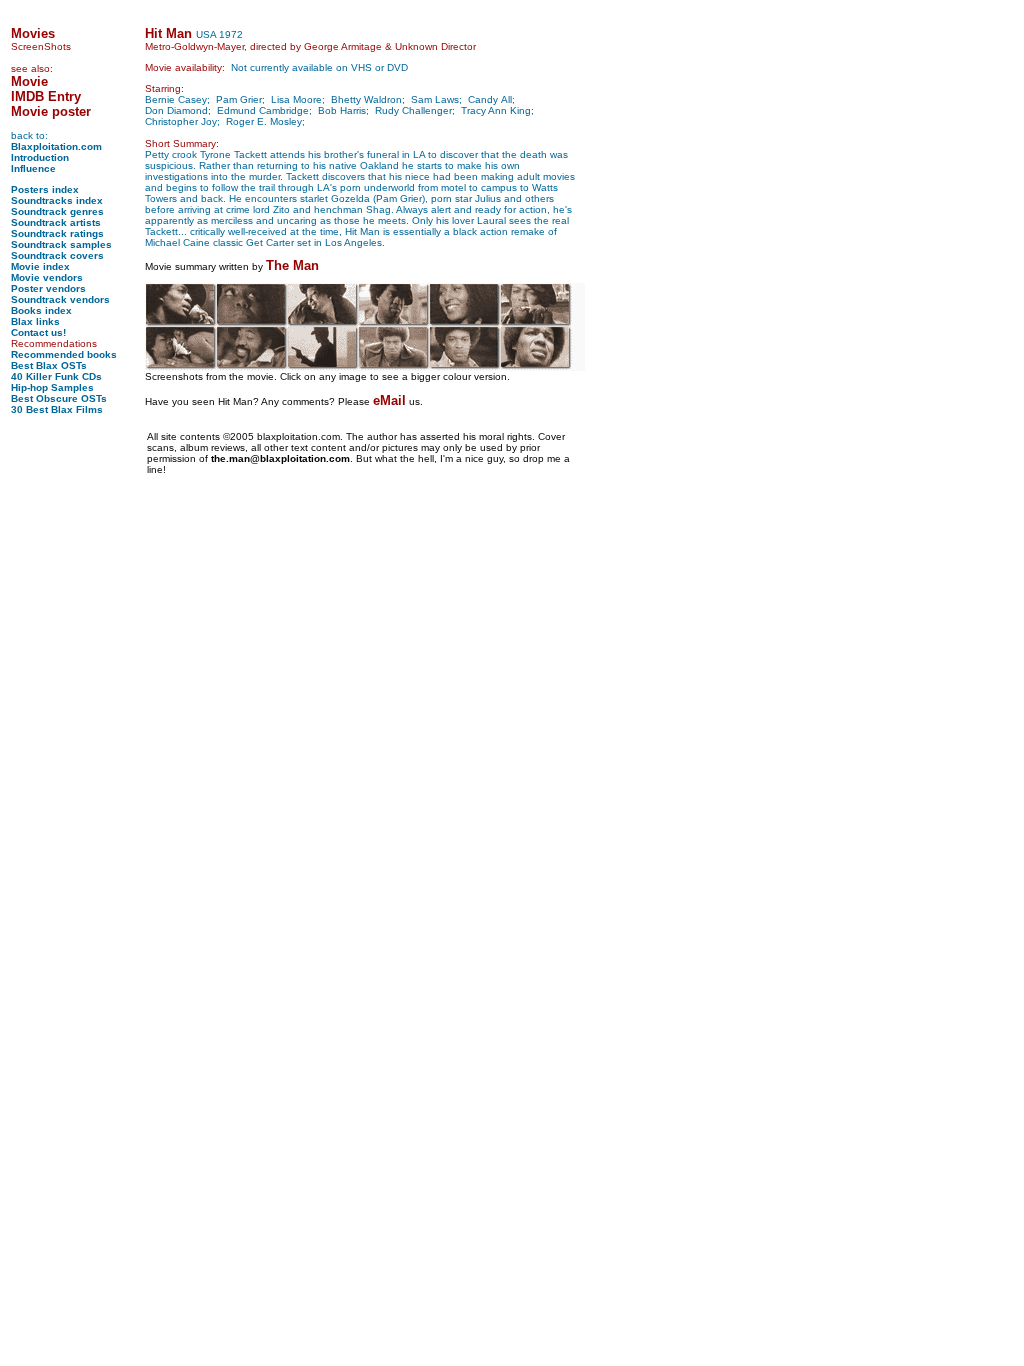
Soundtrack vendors (60, 299)
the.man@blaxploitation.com (280, 458)
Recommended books (64, 354)
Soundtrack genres (57, 211)
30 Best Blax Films (57, 409)
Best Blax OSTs (49, 365)
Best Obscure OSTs (59, 398)
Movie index (40, 266)
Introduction (40, 157)
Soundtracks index (57, 200)
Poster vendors (48, 288)
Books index (41, 310)
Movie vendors (47, 277)
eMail (389, 400)
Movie (29, 81)
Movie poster (51, 111)
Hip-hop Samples (52, 387)
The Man (292, 265)
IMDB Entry (46, 96)
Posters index (45, 189)
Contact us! (38, 332)
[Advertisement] (71, 726)
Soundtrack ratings (57, 233)
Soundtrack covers (57, 255)
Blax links (35, 321)
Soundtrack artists (56, 222)
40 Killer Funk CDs (56, 376)
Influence (33, 168)
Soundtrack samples (61, 244)
